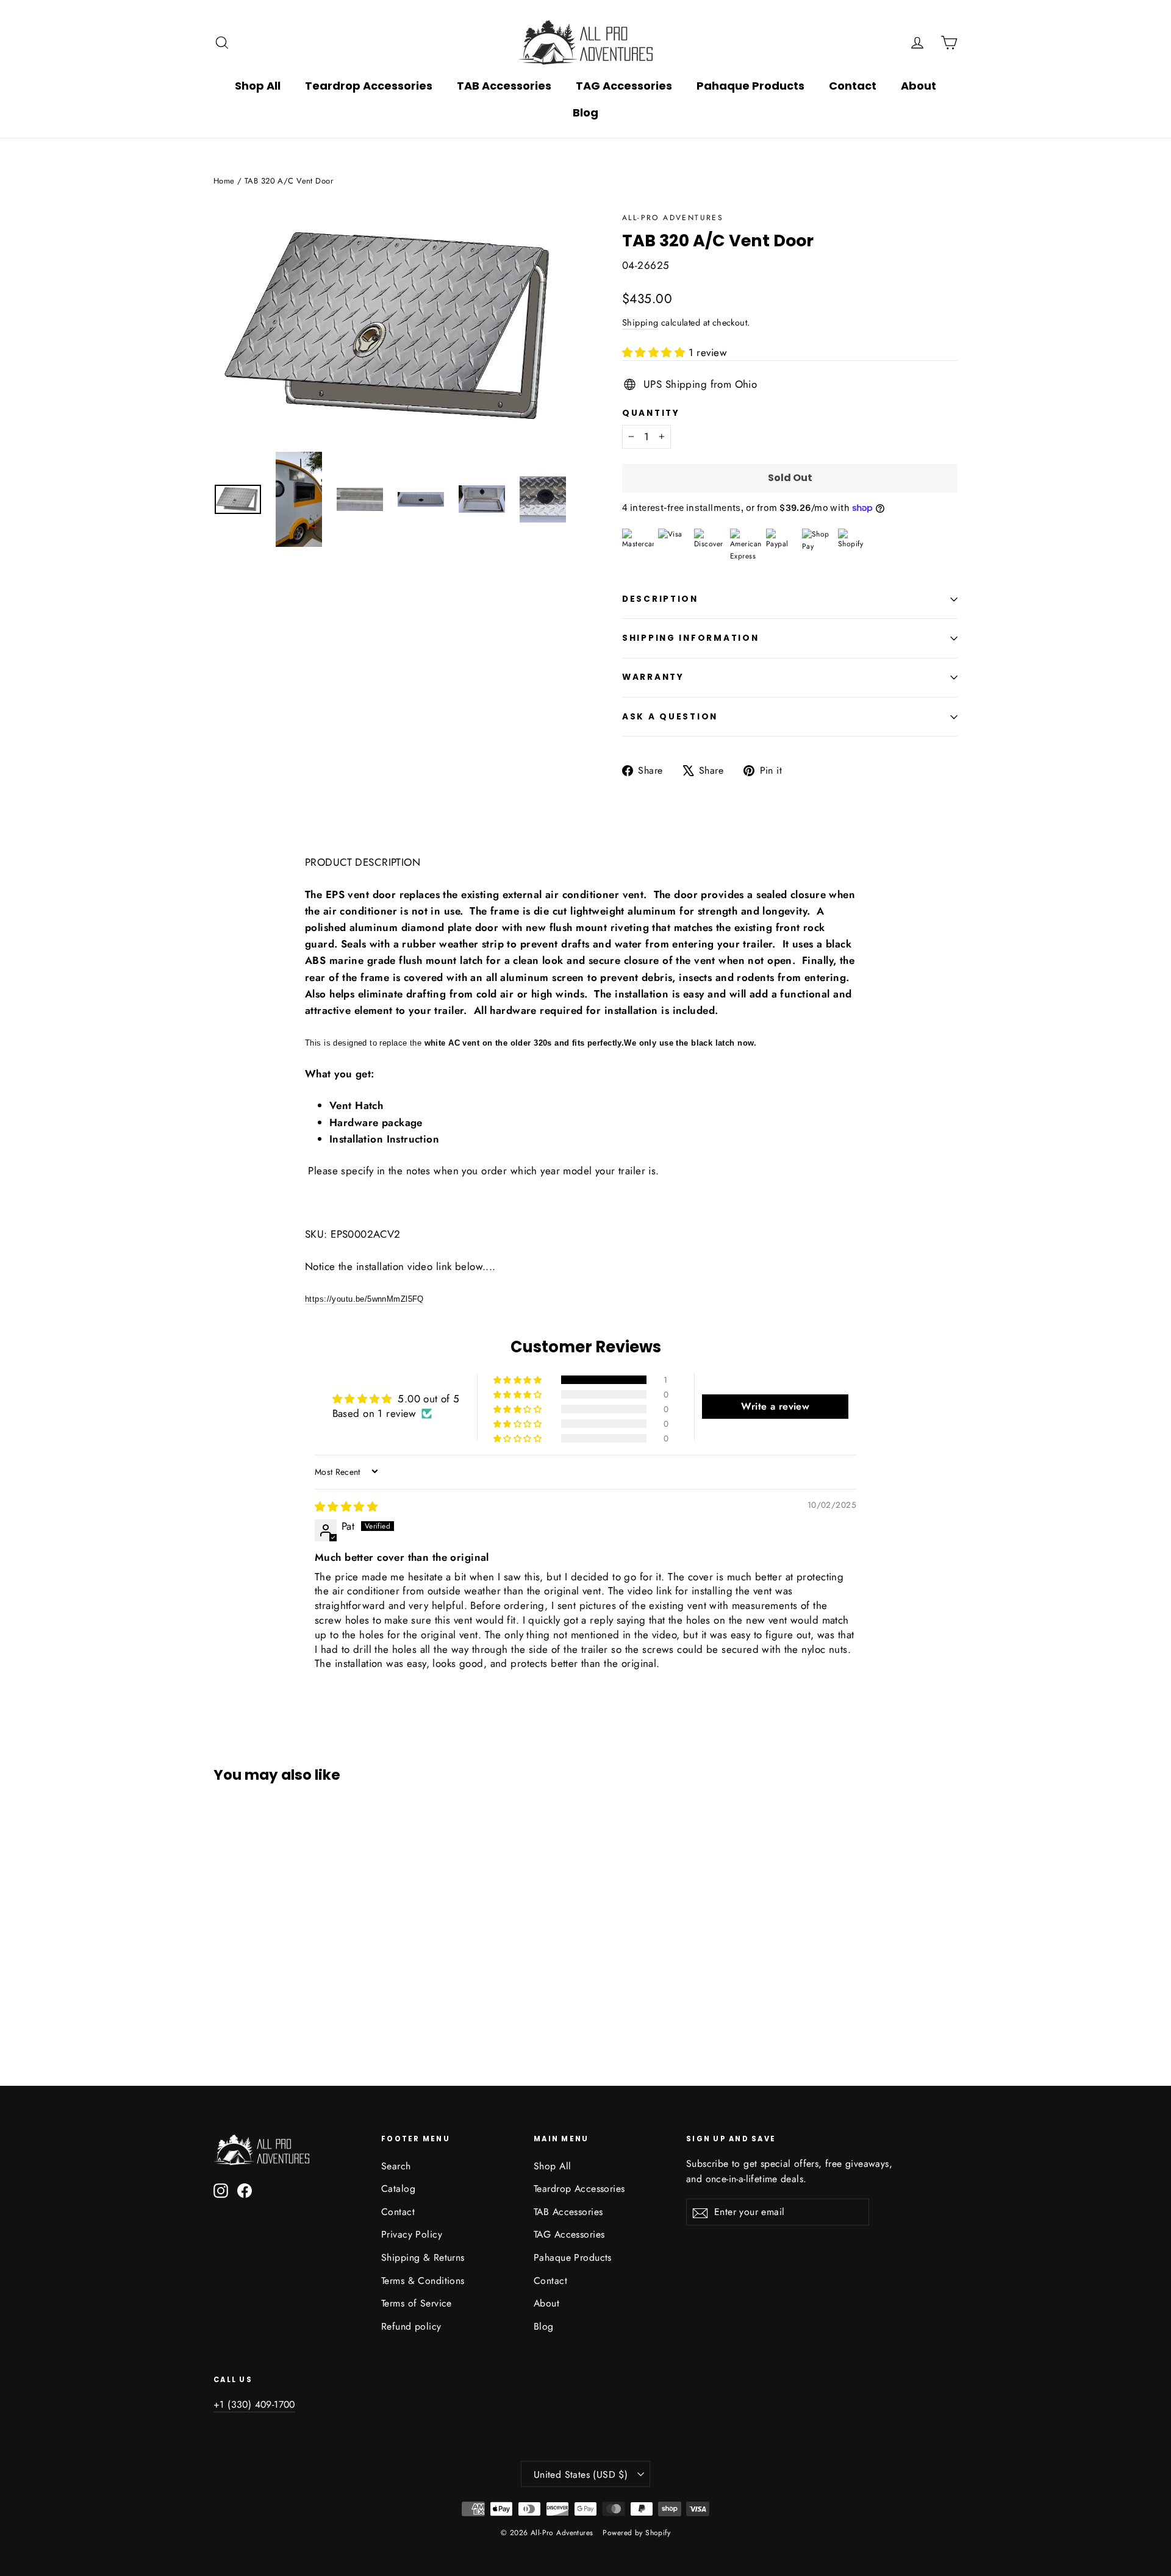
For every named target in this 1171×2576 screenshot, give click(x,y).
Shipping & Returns (423, 2257)
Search (396, 2166)
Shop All (258, 86)
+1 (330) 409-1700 (254, 2404)
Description (660, 599)
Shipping (640, 323)
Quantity (651, 413)
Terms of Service (417, 2303)
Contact (853, 86)
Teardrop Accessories (369, 86)
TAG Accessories (624, 86)
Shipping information (690, 638)
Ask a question (670, 717)
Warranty (653, 677)
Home (224, 181)
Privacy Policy (412, 2234)
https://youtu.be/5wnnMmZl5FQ (364, 1299)
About (919, 86)
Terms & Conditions (423, 2281)
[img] (346, 1507)
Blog (585, 112)
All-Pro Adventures (673, 218)
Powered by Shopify (636, 2533)
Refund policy (411, 2326)
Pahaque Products (750, 86)
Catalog (398, 2189)
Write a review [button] (775, 1406)
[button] (655, 352)
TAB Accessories (504, 86)
